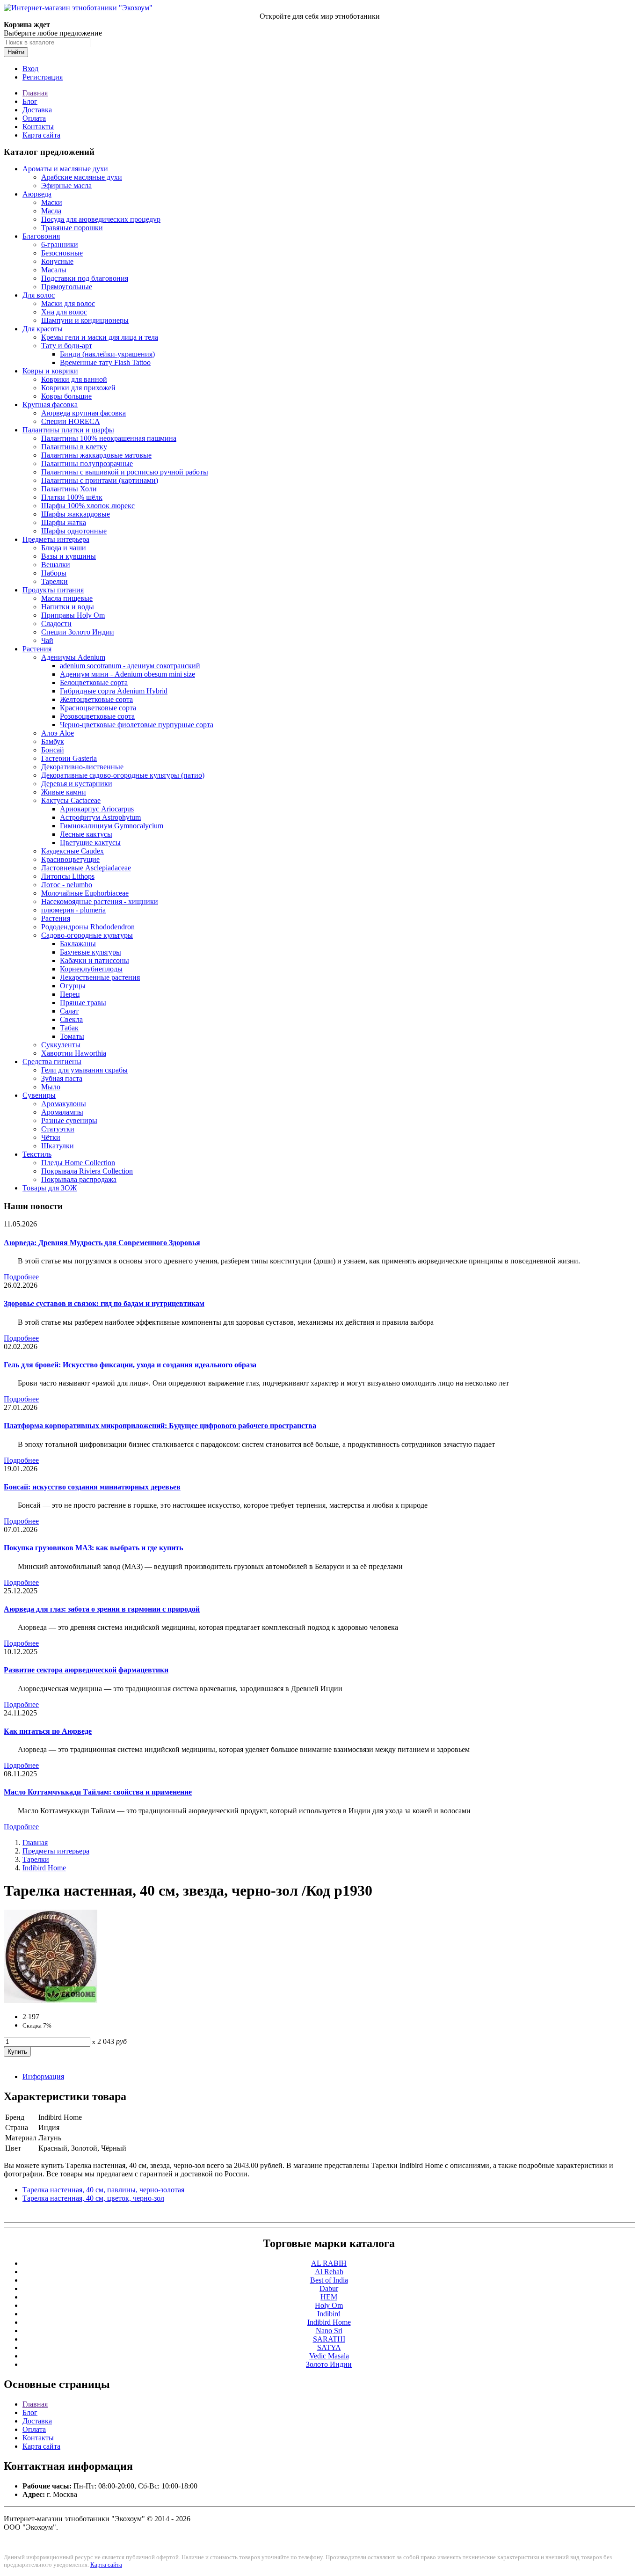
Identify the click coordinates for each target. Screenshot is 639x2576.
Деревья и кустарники (77, 784)
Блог (30, 101)
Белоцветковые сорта (94, 682)
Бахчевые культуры (91, 952)
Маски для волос (68, 303)
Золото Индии (329, 2364)
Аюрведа (37, 194)
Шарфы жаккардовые (76, 514)
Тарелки (54, 581)
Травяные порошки (72, 228)
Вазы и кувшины (69, 556)
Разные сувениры (69, 1120)
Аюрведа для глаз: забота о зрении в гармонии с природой (102, 1609)
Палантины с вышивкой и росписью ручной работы (125, 472)
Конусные (57, 261)
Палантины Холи (69, 489)
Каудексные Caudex (73, 851)
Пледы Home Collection (78, 1163)
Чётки (51, 1137)
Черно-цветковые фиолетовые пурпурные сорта (137, 725)
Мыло (51, 1087)
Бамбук (53, 741)
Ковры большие (66, 396)
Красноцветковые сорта (98, 708)
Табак (69, 1028)
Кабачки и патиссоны (94, 960)
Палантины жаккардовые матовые (96, 455)
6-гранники (60, 244)
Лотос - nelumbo (67, 885)
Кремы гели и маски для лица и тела (100, 337)
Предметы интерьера (56, 539)
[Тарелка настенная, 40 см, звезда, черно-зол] (51, 2001)
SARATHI (329, 2339)
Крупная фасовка (50, 405)
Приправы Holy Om (73, 615)
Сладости (56, 624)
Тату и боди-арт (67, 346)
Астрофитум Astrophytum (100, 817)
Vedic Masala (329, 2356)
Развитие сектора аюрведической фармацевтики (86, 1670)
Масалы (54, 270)
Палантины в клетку (74, 447)
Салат (69, 1011)
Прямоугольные (67, 287)
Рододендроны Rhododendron (88, 927)
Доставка (37, 110)
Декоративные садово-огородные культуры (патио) (123, 775)
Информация (43, 2076)
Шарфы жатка (64, 522)
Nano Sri (329, 2331)
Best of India (329, 2280)
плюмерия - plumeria (73, 910)
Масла (51, 211)
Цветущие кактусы (90, 843)
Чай (47, 640)
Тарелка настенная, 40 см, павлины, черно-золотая (103, 2190)
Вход (30, 69)
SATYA (329, 2347)
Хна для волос (64, 312)
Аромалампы (62, 1112)
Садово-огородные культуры (87, 935)
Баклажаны (78, 944)
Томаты (72, 1036)
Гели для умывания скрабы (84, 1070)
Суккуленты (61, 1045)
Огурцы (73, 986)
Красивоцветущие (70, 859)
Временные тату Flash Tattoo (105, 362)
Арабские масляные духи (82, 177)
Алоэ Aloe (58, 733)
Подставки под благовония (85, 278)
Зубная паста (62, 1078)
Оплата (34, 118)
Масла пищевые (67, 598)
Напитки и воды (68, 607)
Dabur (329, 2288)
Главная (35, 93)
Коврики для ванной (74, 379)
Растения (37, 649)
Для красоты (43, 329)
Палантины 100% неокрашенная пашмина (109, 438)
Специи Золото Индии (78, 632)
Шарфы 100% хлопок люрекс (88, 506)
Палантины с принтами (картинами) (100, 480)
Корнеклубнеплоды (91, 969)
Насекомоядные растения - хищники (100, 901)
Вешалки (56, 565)
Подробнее (21, 1277)
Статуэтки (58, 1129)
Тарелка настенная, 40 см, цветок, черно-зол (93, 2198)
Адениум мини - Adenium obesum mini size (127, 674)
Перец (70, 994)
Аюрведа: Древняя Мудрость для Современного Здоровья (102, 1243)
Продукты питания (53, 590)
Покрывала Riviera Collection (87, 1171)
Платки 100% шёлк (72, 497)
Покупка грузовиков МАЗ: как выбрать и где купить (93, 1548)
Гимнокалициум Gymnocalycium (112, 826)
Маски (52, 202)
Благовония (41, 236)
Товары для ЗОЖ (50, 1188)
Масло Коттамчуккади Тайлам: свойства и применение (98, 1792)
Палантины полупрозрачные (87, 463)
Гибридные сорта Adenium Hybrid (114, 691)
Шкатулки (58, 1146)
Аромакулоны (64, 1104)
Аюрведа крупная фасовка (84, 413)
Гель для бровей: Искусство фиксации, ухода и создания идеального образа (130, 1365)
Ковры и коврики (50, 371)
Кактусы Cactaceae (71, 800)
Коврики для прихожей (78, 388)
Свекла (71, 1019)
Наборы (54, 573)
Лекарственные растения (100, 977)
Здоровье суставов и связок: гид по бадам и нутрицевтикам (104, 1303)
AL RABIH (329, 2263)
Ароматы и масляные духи (65, 169)
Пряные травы (83, 1003)
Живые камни (64, 792)
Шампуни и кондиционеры (85, 320)
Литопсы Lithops (68, 876)
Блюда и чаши (64, 548)
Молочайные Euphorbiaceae (85, 893)
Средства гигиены (52, 1062)
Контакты (38, 127)
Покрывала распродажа (79, 1179)
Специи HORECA (71, 421)
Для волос (39, 295)
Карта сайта (41, 135)
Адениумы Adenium (73, 657)
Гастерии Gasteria (69, 758)
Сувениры (39, 1095)
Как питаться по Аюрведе (48, 1731)
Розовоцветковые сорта (97, 716)
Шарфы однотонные (74, 531)
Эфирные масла (66, 186)
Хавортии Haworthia (74, 1053)
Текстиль (37, 1154)
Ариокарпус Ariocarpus (97, 809)
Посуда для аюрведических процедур (101, 219)
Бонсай (53, 750)
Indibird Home (44, 1868)
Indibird (329, 2314)
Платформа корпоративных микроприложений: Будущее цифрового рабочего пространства (160, 1426)
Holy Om (329, 2305)
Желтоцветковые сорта (96, 699)
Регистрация (43, 77)
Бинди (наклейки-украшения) (107, 354)
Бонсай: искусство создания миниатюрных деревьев (92, 1487)
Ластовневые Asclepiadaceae (86, 868)
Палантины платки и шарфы (68, 430)
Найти (16, 52)
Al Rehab (329, 2272)
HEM (329, 2297)
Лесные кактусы (86, 834)
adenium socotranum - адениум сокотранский (130, 666)
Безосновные (62, 253)
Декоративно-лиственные (82, 767)
